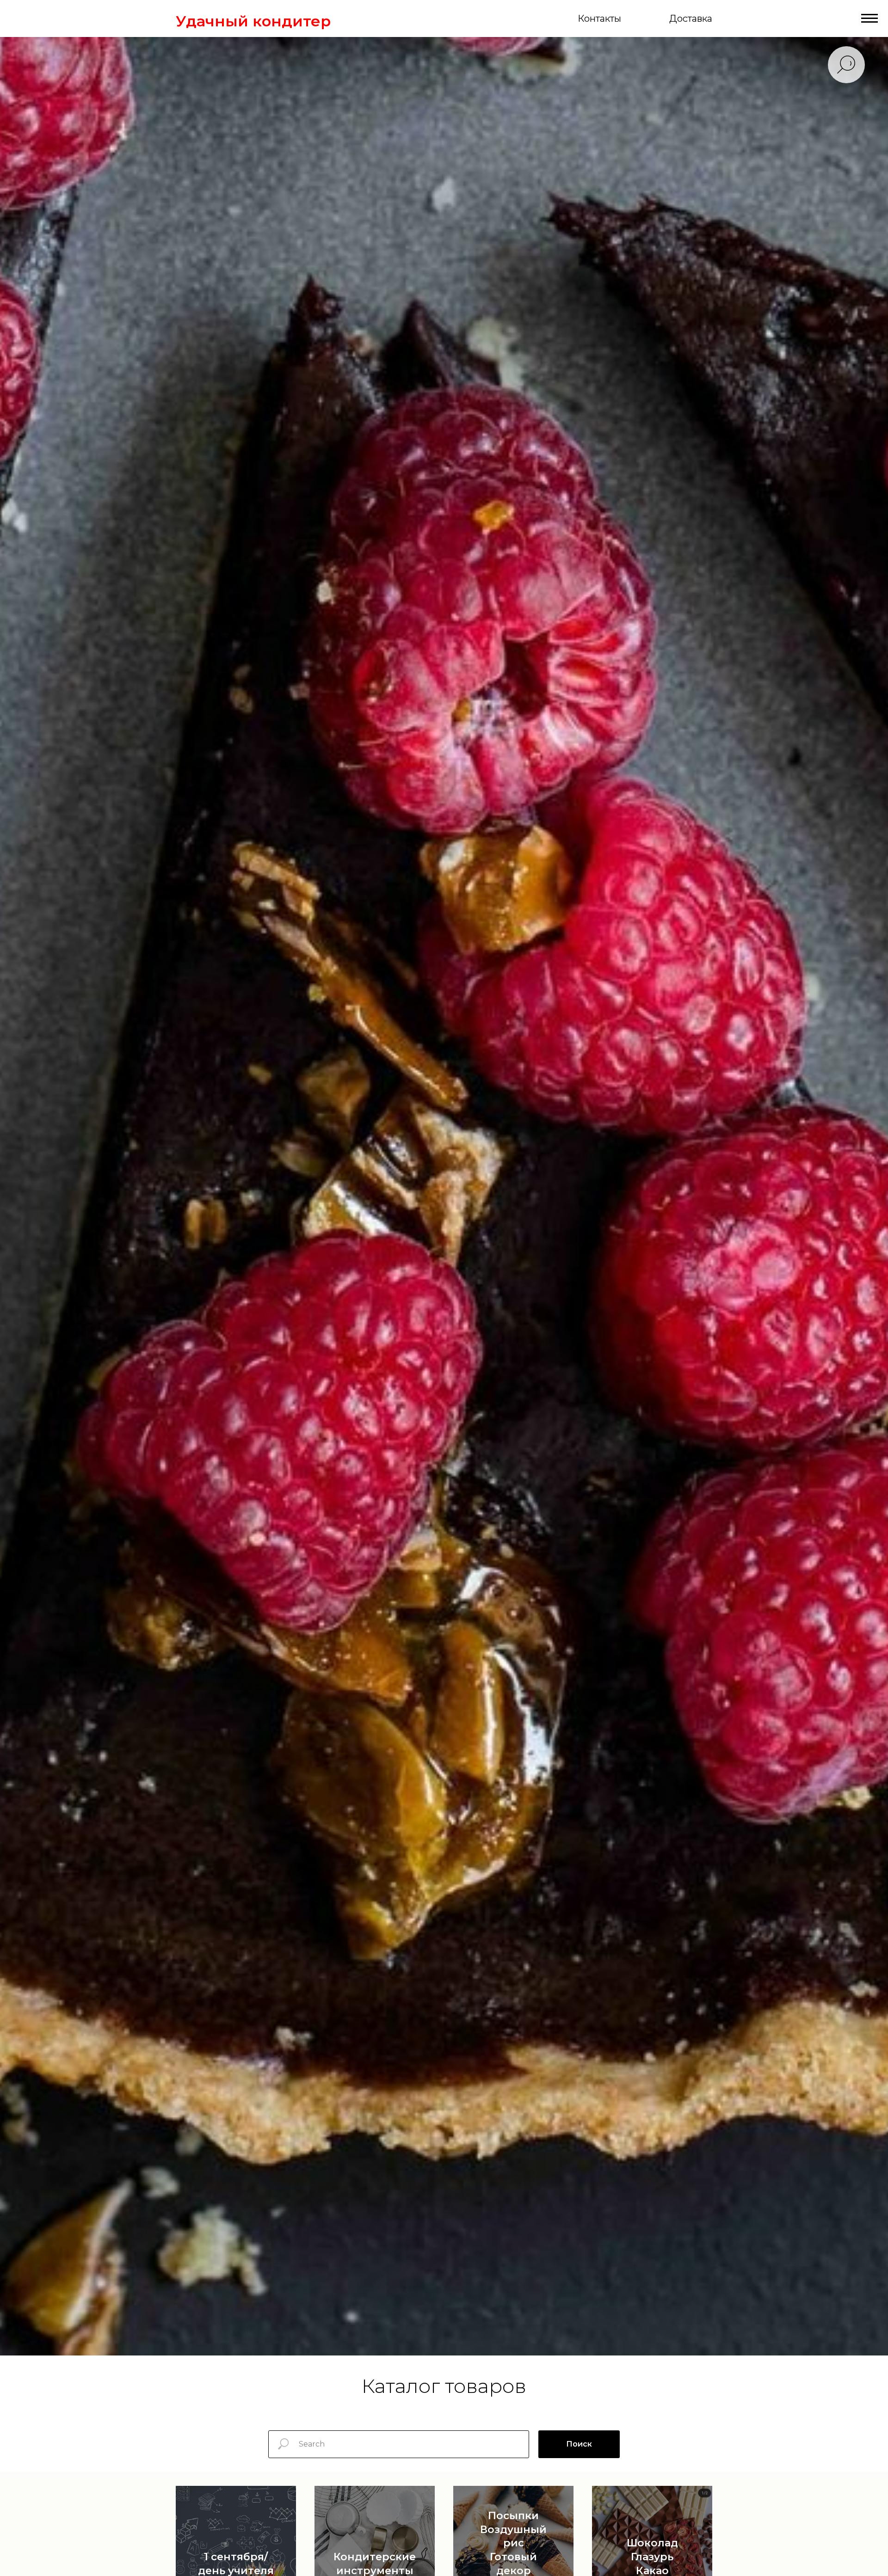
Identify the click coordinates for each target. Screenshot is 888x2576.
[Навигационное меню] (869, 18)
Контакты (599, 18)
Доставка (691, 18)
